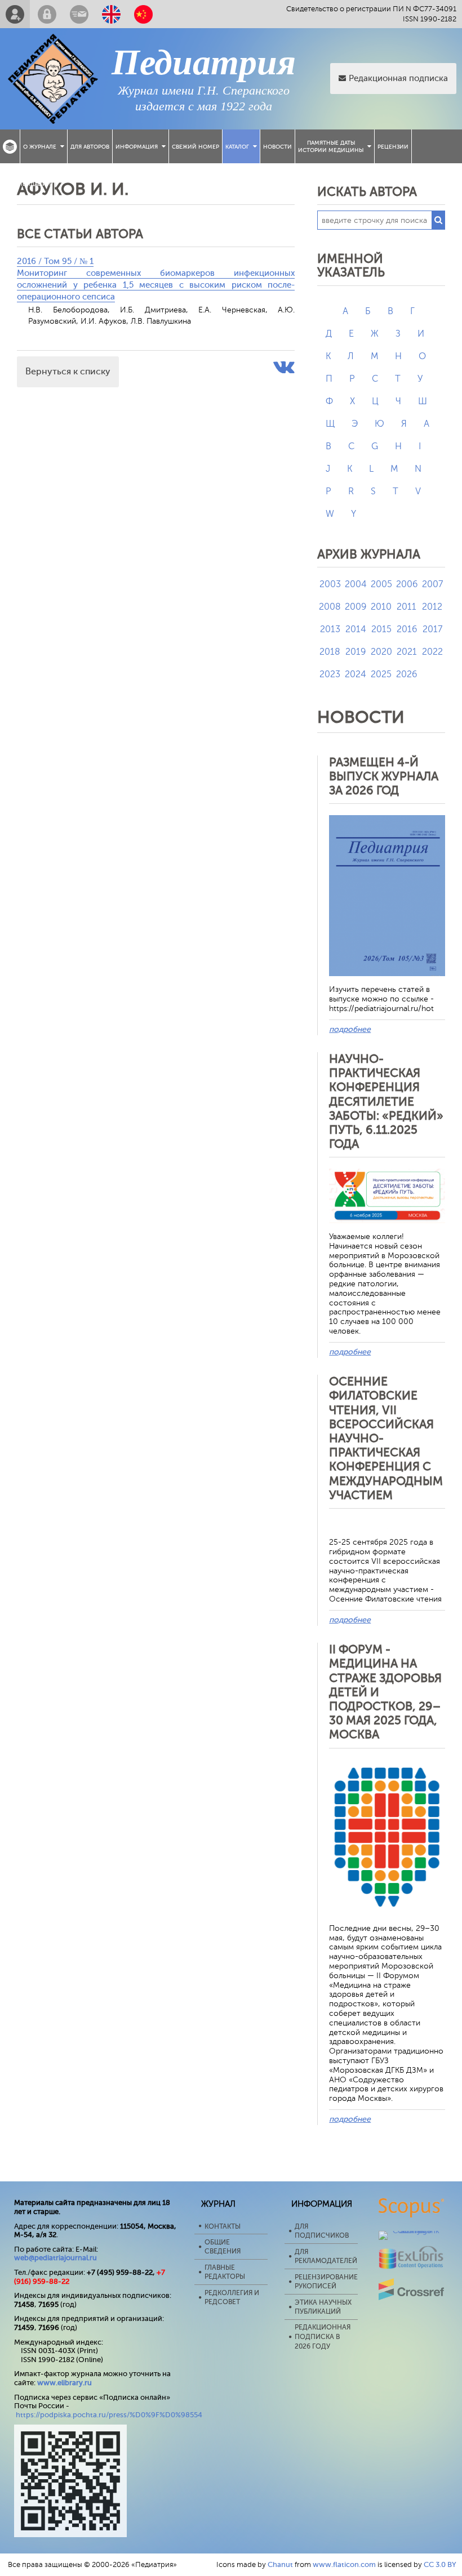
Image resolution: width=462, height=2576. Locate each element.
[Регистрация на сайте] (15, 14)
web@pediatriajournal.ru (55, 2258)
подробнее (350, 1029)
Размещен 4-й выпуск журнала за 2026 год (384, 776)
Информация (137, 147)
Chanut (280, 2564)
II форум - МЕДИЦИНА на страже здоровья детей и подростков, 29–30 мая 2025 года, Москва (385, 1692)
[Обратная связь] (79, 14)
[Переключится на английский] (111, 14)
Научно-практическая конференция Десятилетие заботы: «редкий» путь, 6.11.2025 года (386, 1101)
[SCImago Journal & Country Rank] (412, 2231)
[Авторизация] (47, 14)
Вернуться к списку (68, 372)
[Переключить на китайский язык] (143, 14)
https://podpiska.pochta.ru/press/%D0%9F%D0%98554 (109, 2415)
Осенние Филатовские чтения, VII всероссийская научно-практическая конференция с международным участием (386, 1438)
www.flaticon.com (344, 2564)
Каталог (237, 147)
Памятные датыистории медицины (331, 146)
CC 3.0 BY (440, 2564)
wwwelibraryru (65, 2383)
